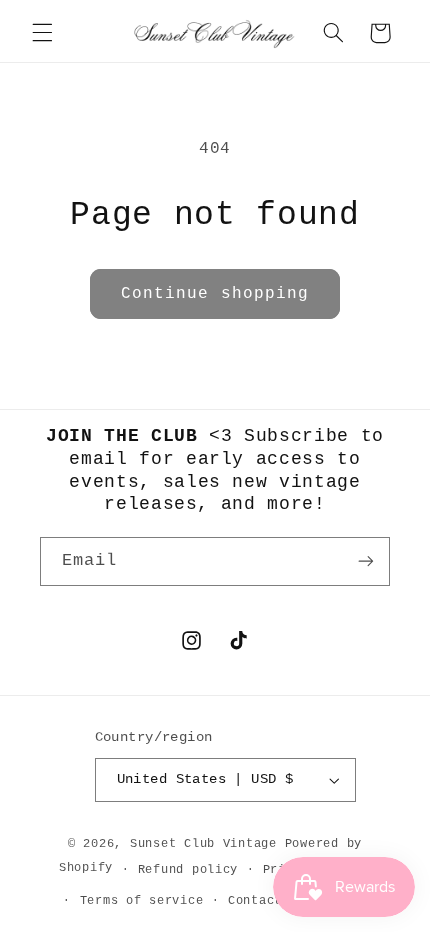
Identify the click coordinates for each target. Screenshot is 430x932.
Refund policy (188, 869)
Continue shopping (215, 294)
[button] (42, 33)
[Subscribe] (366, 561)
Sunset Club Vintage (203, 843)
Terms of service (142, 900)
